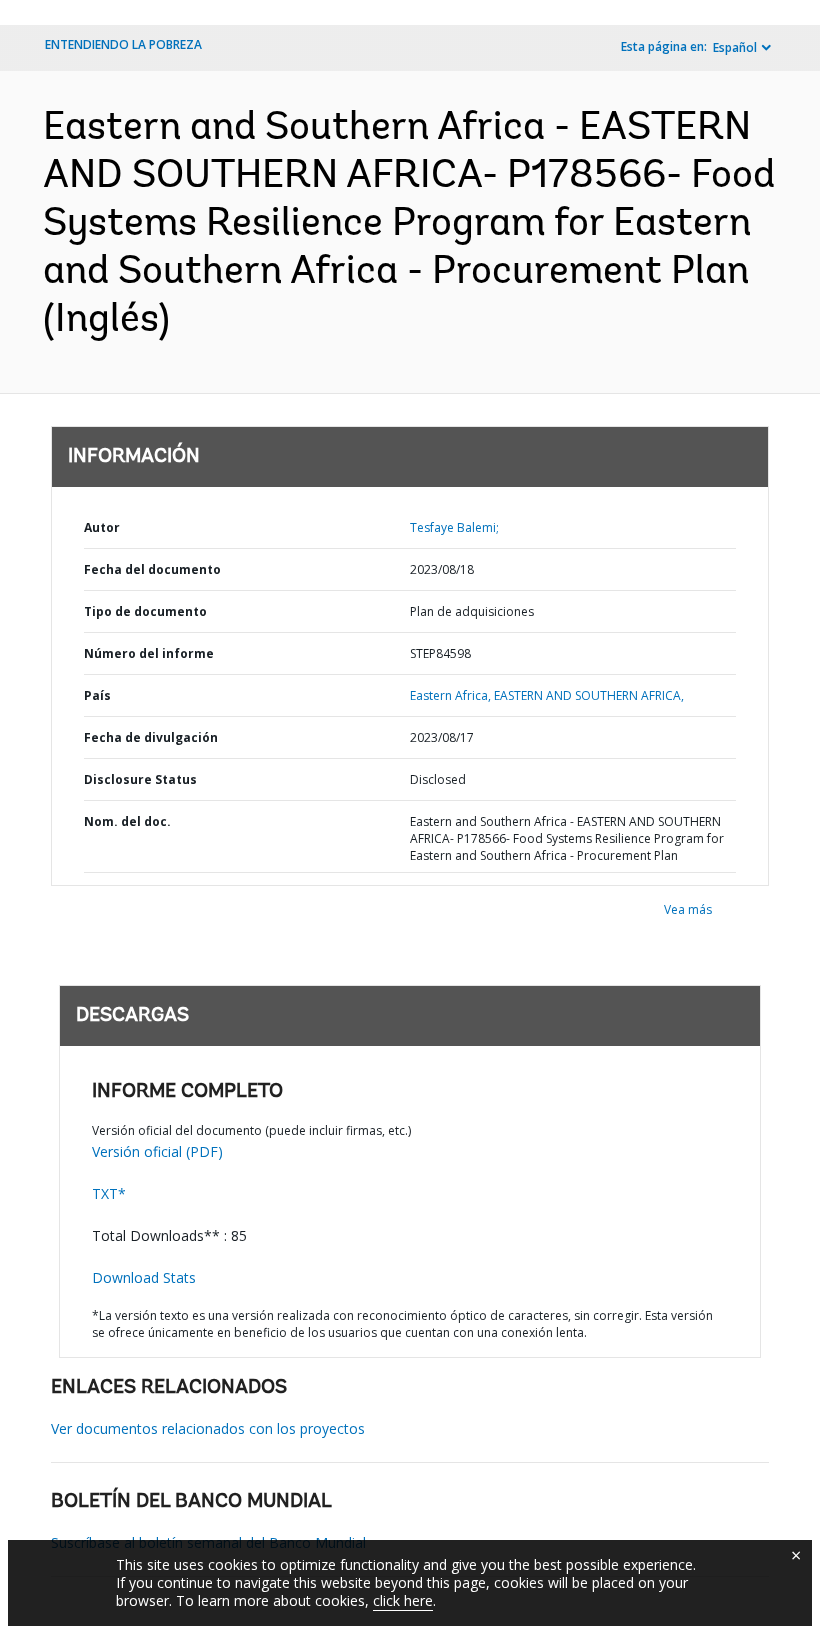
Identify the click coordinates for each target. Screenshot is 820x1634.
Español (735, 47)
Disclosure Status (140, 779)
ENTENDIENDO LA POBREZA (123, 44)
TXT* (109, 1193)
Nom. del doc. (127, 821)
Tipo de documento (145, 611)
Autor (102, 527)
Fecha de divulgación (151, 737)
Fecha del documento (152, 569)
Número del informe (149, 653)
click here (403, 1600)
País (97, 695)
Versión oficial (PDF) (157, 1151)
